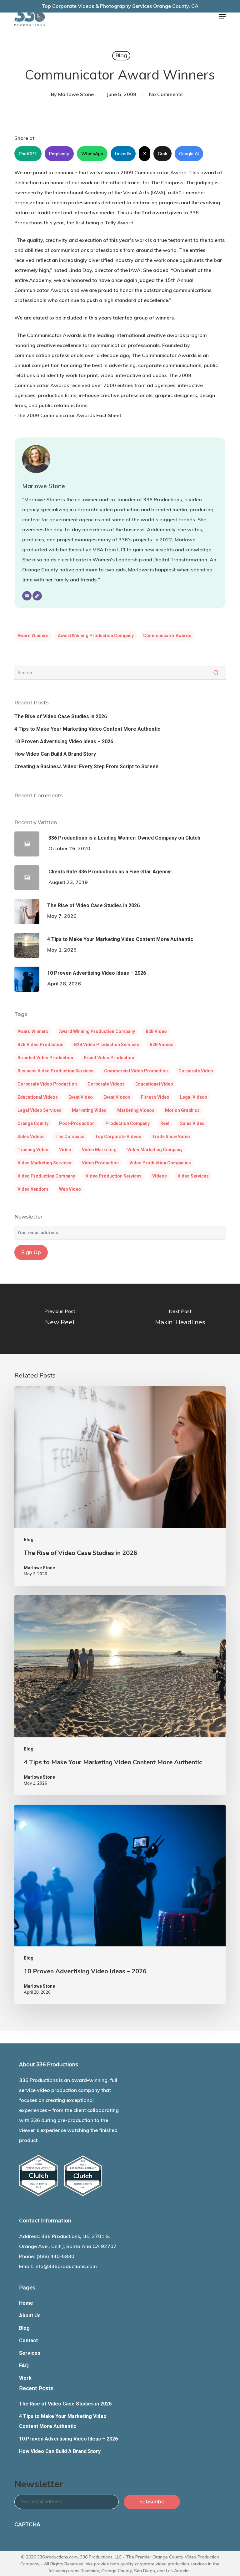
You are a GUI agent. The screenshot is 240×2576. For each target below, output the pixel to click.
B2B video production (40, 1045)
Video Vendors (33, 1189)
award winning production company (96, 636)
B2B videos (162, 1045)
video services (193, 1176)
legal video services (39, 1110)
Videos (160, 1176)
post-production (77, 1123)
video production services (114, 1176)
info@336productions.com (66, 2266)
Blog (121, 56)
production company (127, 1123)
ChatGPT (28, 154)
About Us (30, 2315)
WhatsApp (92, 154)
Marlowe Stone (76, 94)
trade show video (171, 1137)
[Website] (37, 596)
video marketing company (155, 1150)
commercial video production (136, 1071)
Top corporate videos (118, 1137)
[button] (222, 16)
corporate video (196, 1071)
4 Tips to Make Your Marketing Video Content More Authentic (87, 729)
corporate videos (106, 1084)
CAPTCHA (27, 2525)
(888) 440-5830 (55, 2256)
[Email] (27, 596)
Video (65, 1150)
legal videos (194, 1097)
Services (30, 2353)
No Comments (166, 94)
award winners (33, 636)
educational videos (38, 1097)
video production (100, 1163)
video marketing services (44, 1163)
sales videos (31, 1137)
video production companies (160, 1163)
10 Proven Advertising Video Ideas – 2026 (64, 741)
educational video (154, 1084)
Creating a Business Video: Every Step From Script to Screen (86, 767)
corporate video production (47, 1084)
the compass (70, 1137)
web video (70, 1189)
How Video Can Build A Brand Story (55, 754)
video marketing (99, 1150)
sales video (192, 1123)
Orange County (33, 1123)
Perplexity (59, 154)
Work (25, 2378)
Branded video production (45, 1058)
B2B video (156, 1031)
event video (81, 1097)
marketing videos (136, 1110)
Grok (162, 154)
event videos (117, 1097)
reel (165, 1123)
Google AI (189, 154)
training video (33, 1150)
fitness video (155, 1097)
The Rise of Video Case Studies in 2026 (61, 716)
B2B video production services (107, 1045)
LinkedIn (123, 154)
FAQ (24, 2366)
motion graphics (182, 1110)
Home (26, 2303)
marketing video (89, 1110)
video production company (46, 1176)
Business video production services (55, 1071)
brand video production (109, 1058)
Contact (28, 2341)
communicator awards (167, 636)
